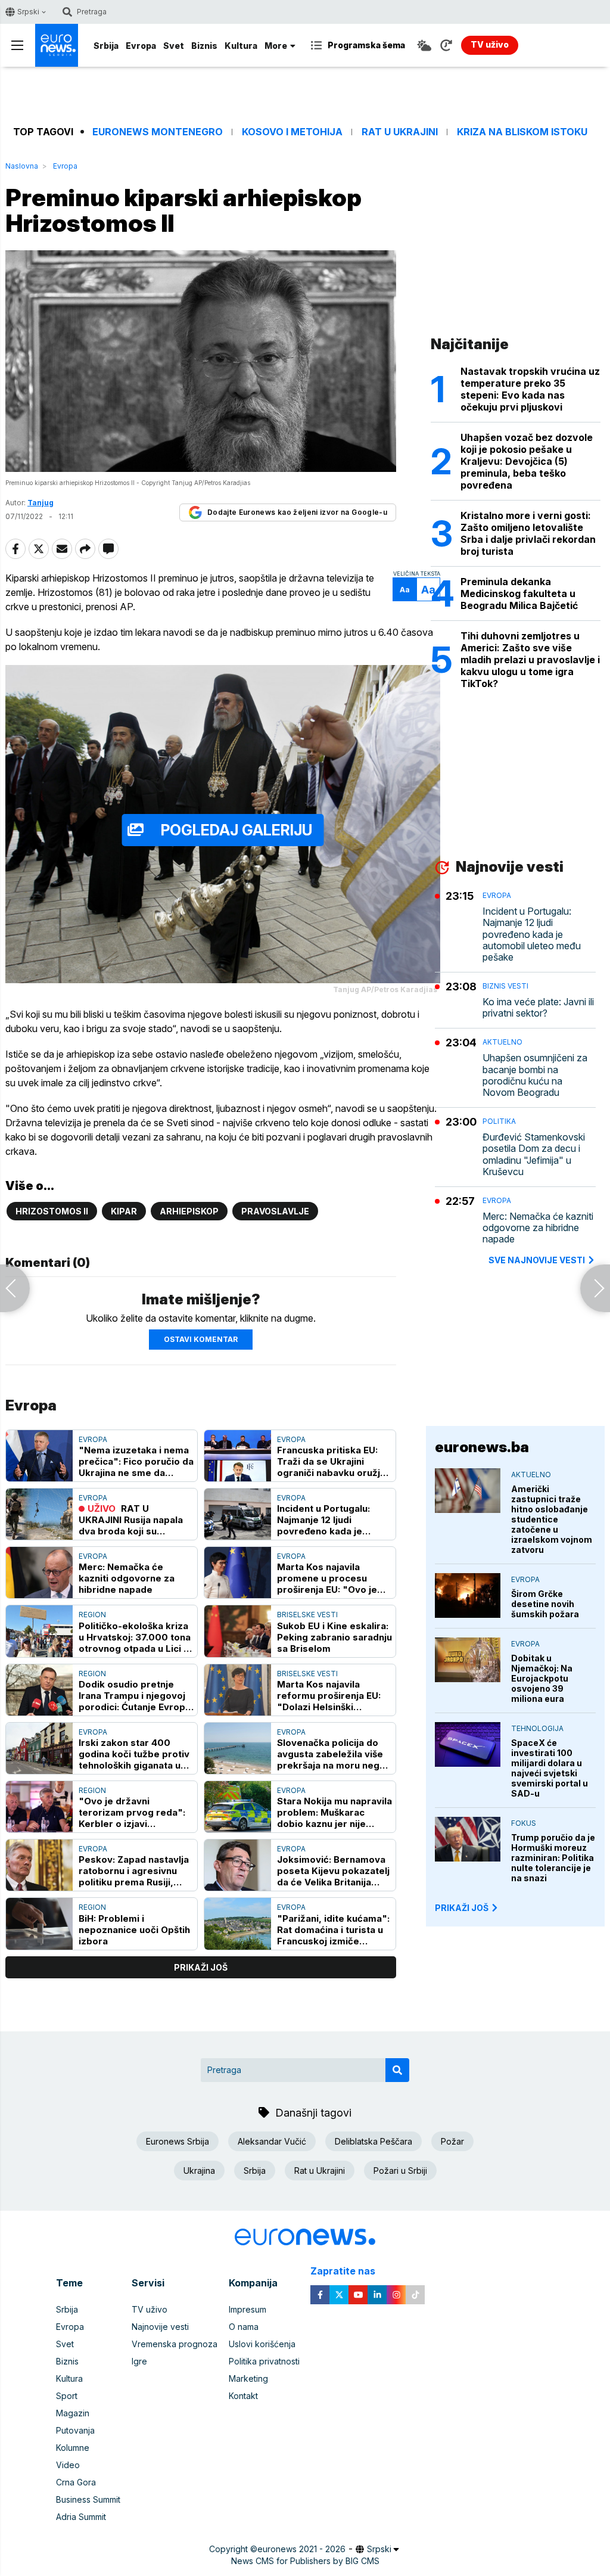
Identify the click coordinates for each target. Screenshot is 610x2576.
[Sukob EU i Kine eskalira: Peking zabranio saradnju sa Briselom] (238, 1631)
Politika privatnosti (264, 2361)
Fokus (524, 1823)
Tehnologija (537, 1728)
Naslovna (22, 166)
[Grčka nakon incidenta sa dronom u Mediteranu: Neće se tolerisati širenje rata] (595, 1288)
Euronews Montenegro (158, 132)
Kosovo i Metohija (292, 132)
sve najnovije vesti (537, 1260)
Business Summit (88, 2499)
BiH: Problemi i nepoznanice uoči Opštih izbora (134, 1930)
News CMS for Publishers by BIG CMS (305, 2561)
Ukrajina (199, 2171)
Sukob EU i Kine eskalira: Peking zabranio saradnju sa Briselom (334, 1637)
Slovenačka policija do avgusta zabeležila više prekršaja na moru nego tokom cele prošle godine (331, 1754)
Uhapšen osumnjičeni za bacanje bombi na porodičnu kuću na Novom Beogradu (535, 1075)
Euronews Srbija (178, 2141)
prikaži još (201, 1967)
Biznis (204, 46)
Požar (452, 2141)
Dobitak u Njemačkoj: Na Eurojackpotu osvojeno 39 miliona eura (542, 1678)
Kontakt (243, 2396)
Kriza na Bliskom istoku (522, 132)
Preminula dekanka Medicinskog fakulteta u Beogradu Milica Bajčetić (519, 593)
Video (68, 2465)
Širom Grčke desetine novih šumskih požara (545, 1604)
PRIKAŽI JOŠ (462, 1908)
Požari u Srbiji (400, 2171)
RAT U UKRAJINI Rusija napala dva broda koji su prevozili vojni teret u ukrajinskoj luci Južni (131, 1520)
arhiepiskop (189, 1211)
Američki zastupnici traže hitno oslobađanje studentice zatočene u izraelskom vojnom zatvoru (552, 1519)
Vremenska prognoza (175, 2344)
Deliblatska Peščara (374, 2141)
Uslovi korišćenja (262, 2344)
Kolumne (73, 2448)
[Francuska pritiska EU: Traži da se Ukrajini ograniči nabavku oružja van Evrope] (238, 1456)
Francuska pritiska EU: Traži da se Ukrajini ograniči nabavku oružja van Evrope (331, 1461)
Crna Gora (76, 2482)
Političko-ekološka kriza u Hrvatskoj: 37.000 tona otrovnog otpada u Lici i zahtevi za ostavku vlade (135, 1637)
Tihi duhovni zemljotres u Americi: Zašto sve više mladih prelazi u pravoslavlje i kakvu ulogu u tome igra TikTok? (530, 660)
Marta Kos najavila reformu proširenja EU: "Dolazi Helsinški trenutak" (329, 1696)
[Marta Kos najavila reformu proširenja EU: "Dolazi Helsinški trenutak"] (238, 1690)
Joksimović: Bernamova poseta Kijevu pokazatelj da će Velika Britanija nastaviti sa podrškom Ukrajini (333, 1871)
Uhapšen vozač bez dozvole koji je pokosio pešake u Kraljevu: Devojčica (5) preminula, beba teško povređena (527, 461)
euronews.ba (482, 1447)
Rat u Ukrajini (400, 132)
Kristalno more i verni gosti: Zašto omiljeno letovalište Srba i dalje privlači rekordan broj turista (528, 533)
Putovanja (75, 2430)
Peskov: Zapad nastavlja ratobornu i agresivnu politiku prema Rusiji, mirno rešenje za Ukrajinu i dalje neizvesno (134, 1871)
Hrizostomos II (52, 1211)
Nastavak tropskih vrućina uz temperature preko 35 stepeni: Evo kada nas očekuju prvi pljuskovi (530, 389)
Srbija (106, 46)
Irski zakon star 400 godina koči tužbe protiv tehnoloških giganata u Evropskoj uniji (134, 1754)
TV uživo (150, 2309)
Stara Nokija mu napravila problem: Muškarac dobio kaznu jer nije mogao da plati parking (334, 1812)
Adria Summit (81, 2517)
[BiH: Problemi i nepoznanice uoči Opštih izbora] (39, 1924)
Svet (174, 46)
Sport (67, 2396)
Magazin (73, 2413)
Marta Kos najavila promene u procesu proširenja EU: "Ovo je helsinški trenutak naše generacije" (329, 1578)
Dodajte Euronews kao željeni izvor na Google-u (297, 512)
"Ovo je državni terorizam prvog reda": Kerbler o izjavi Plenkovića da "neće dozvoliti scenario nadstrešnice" (132, 1812)
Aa (405, 590)
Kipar (124, 1211)
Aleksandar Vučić (272, 2141)
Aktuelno (502, 1042)
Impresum (248, 2309)
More (276, 46)
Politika (499, 1121)
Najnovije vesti (160, 2327)
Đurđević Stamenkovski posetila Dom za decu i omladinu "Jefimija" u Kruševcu (534, 1155)
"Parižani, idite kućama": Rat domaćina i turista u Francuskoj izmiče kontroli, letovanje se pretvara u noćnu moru (333, 1930)
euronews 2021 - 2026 (301, 2549)
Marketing (248, 2378)
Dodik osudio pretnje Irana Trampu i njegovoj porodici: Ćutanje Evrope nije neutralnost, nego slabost (135, 1696)
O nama (244, 2327)
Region (92, 1615)
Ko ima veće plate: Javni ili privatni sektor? (538, 1008)
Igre (139, 2361)
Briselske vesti (307, 1615)
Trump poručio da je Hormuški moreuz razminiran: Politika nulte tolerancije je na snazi (553, 1858)
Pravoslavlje (275, 1211)
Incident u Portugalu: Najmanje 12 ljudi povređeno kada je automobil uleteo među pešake (329, 1520)
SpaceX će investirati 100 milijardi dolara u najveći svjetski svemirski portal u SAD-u (550, 1768)
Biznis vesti (505, 986)
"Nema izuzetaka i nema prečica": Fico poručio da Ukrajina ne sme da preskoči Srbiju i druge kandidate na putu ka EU (136, 1461)
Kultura (241, 46)
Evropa (141, 46)
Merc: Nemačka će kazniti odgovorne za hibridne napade (127, 1578)
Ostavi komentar (201, 1339)
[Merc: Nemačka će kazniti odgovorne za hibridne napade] (39, 1573)
